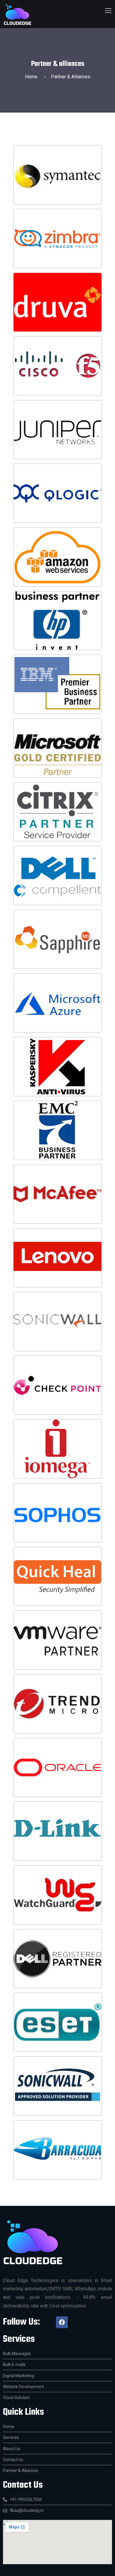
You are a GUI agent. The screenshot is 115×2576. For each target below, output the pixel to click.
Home (32, 77)
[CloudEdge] (18, 15)
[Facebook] (62, 2322)
